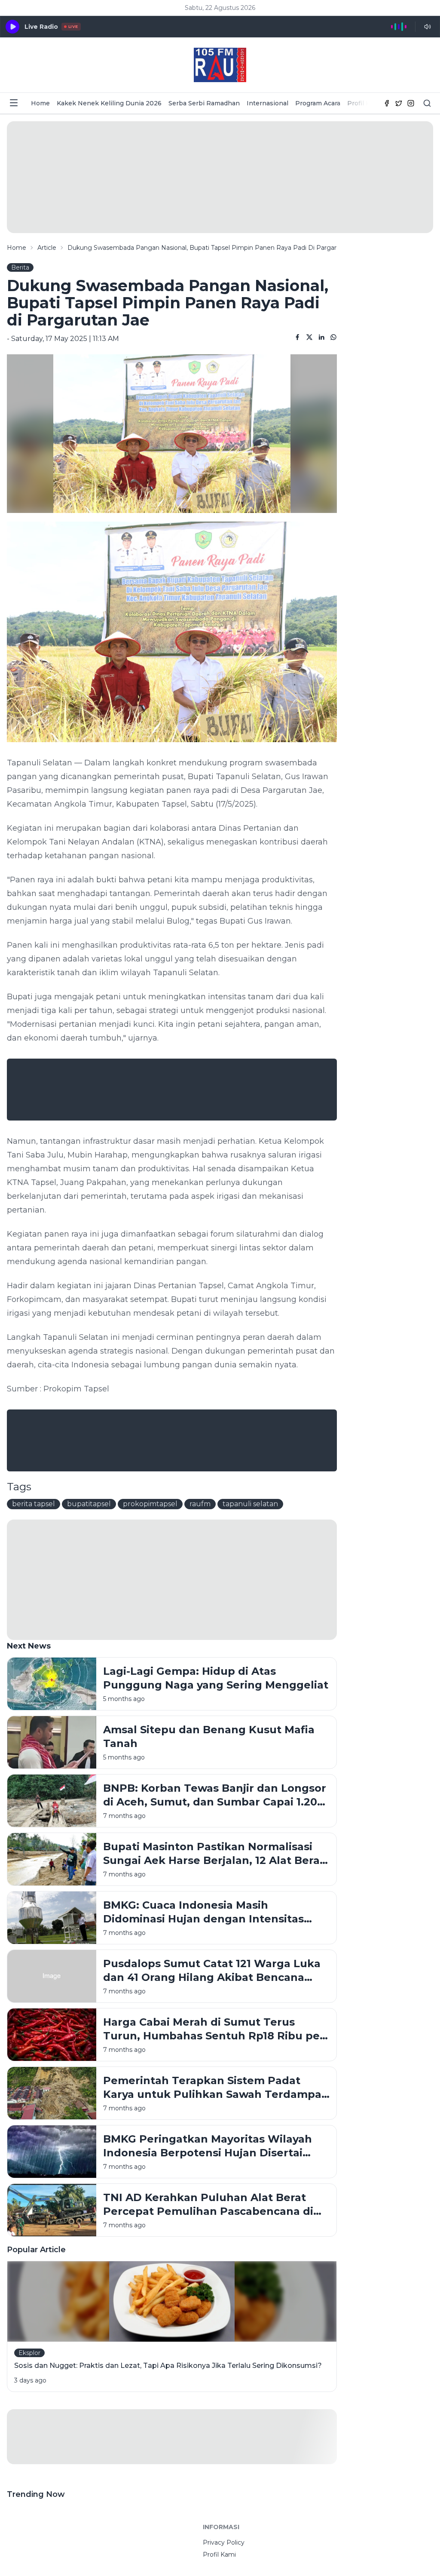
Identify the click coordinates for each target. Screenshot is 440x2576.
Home (40, 103)
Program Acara (318, 103)
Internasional (267, 103)
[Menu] (14, 103)
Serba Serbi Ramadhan (204, 103)
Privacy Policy (224, 2542)
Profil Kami (364, 103)
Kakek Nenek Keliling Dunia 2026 (109, 103)
